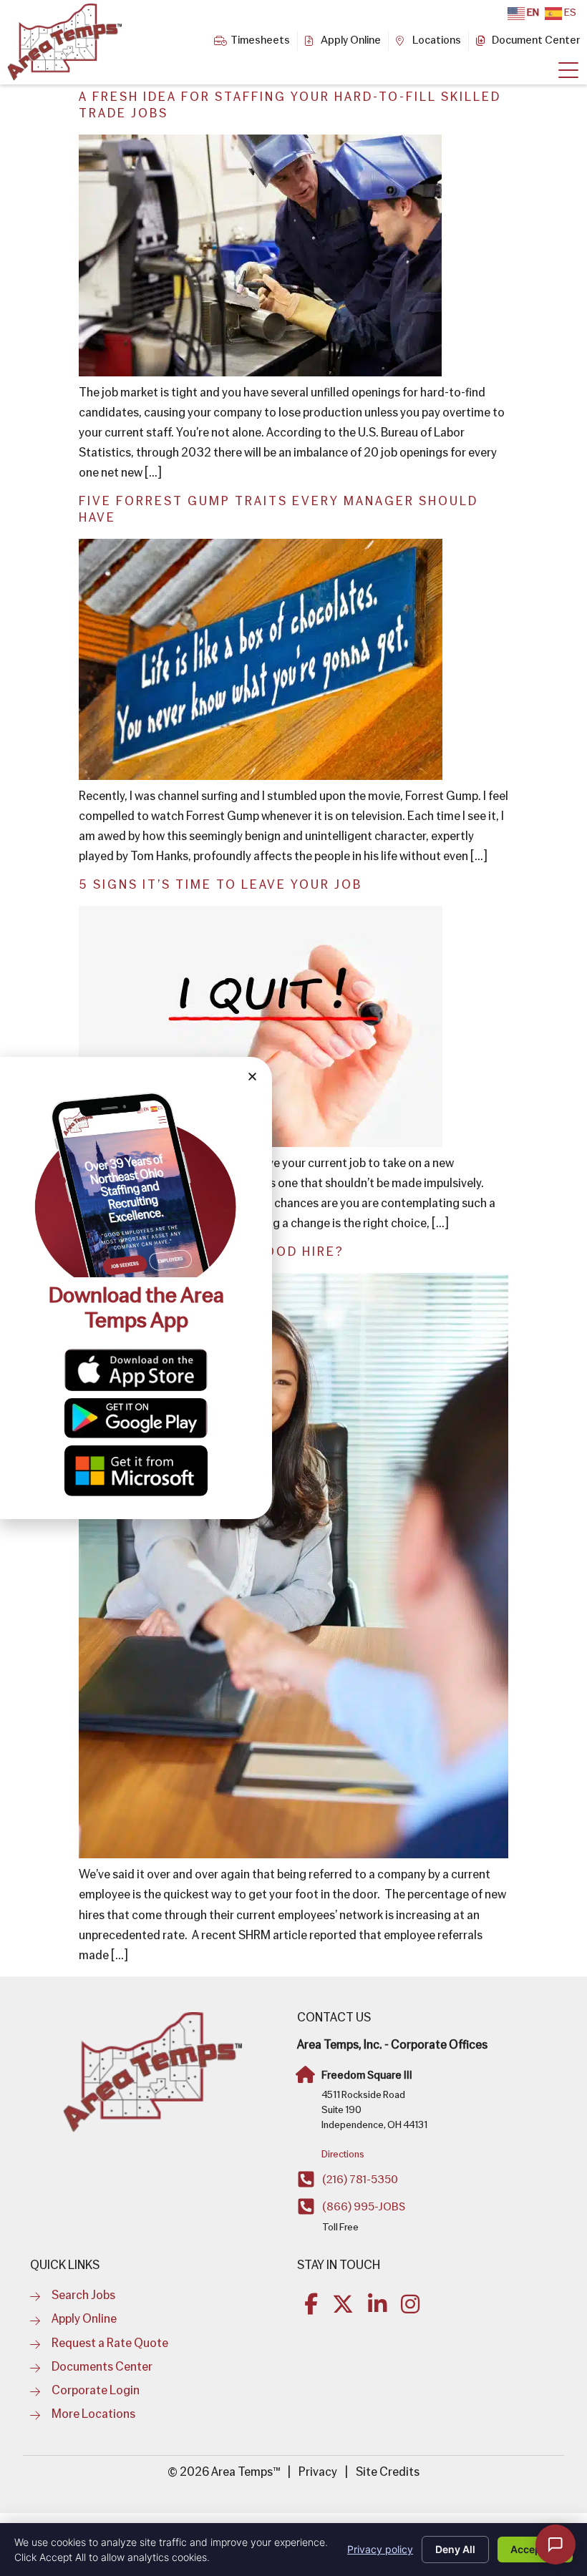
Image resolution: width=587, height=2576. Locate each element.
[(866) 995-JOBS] (306, 2206)
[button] (252, 1077)
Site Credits (388, 2473)
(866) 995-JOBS (364, 2207)
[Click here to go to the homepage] (152, 2073)
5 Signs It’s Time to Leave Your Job (220, 885)
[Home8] (568, 71)
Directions (343, 2155)
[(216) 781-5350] (306, 2179)
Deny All (455, 2549)
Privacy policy (380, 2549)
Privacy (318, 2473)
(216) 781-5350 (360, 2180)
